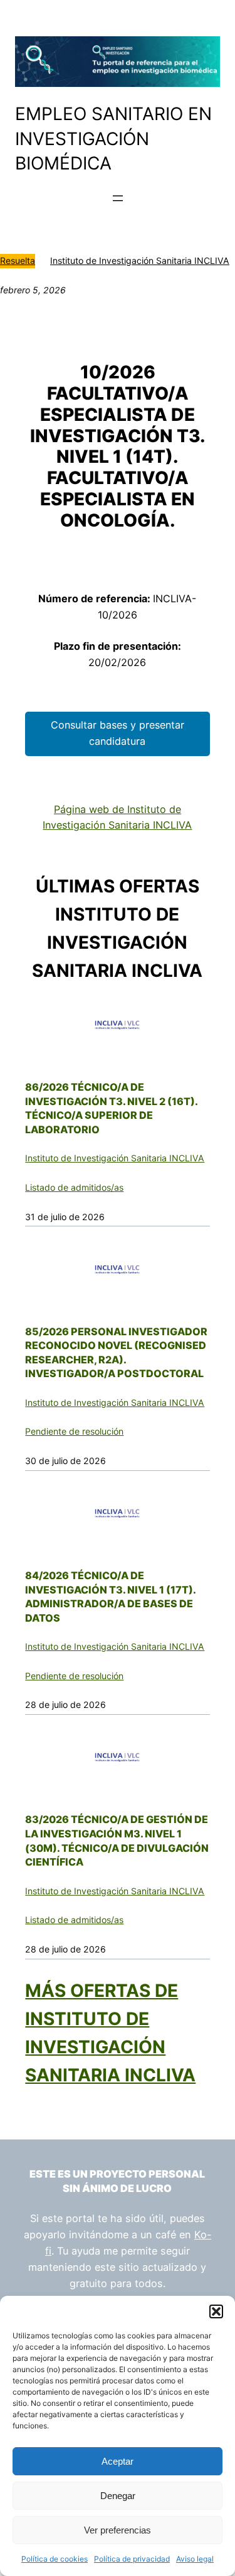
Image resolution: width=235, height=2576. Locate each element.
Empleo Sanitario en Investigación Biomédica (113, 139)
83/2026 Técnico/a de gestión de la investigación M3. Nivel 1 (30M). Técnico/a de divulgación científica (117, 1841)
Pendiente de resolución (74, 1431)
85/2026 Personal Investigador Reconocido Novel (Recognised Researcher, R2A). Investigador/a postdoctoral (116, 1353)
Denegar (118, 2496)
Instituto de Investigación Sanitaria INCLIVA (140, 260)
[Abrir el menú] (118, 198)
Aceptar (118, 2461)
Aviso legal (195, 2559)
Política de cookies (55, 2559)
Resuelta (18, 260)
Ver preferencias (118, 2530)
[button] (216, 2311)
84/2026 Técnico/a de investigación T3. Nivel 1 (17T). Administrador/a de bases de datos (110, 1597)
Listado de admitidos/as (74, 1187)
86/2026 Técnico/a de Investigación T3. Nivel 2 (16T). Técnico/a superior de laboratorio (111, 1108)
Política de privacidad (132, 2559)
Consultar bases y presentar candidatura (118, 733)
